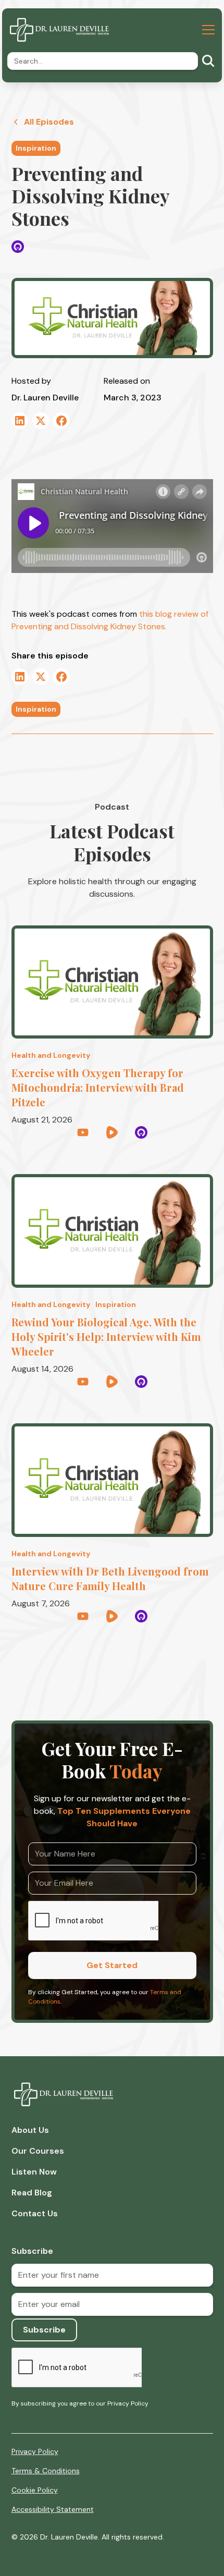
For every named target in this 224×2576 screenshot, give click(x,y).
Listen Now (34, 2172)
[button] (206, 30)
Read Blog (32, 2193)
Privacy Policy (35, 2451)
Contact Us (35, 2213)
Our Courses (38, 2151)
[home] (59, 30)
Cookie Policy (35, 2490)
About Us (30, 2130)
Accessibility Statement (53, 2509)
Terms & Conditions (46, 2471)
